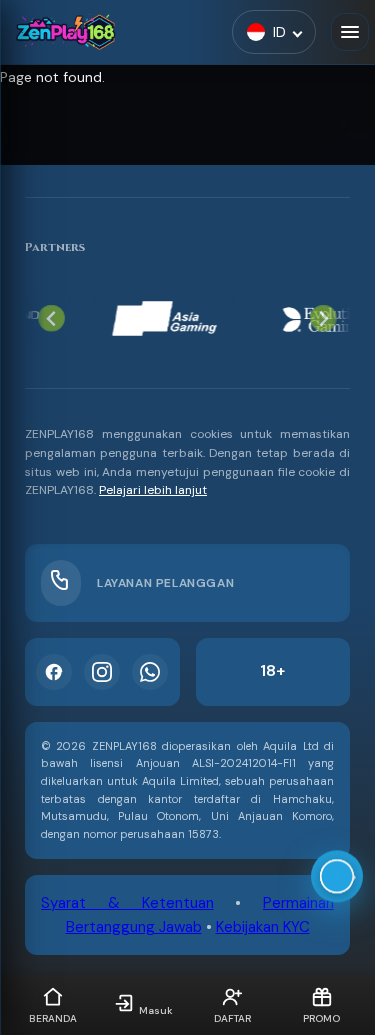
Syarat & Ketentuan (127, 903)
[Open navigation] (350, 32)
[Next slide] (323, 318)
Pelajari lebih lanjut (153, 490)
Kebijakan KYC (263, 927)
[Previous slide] (51, 318)
